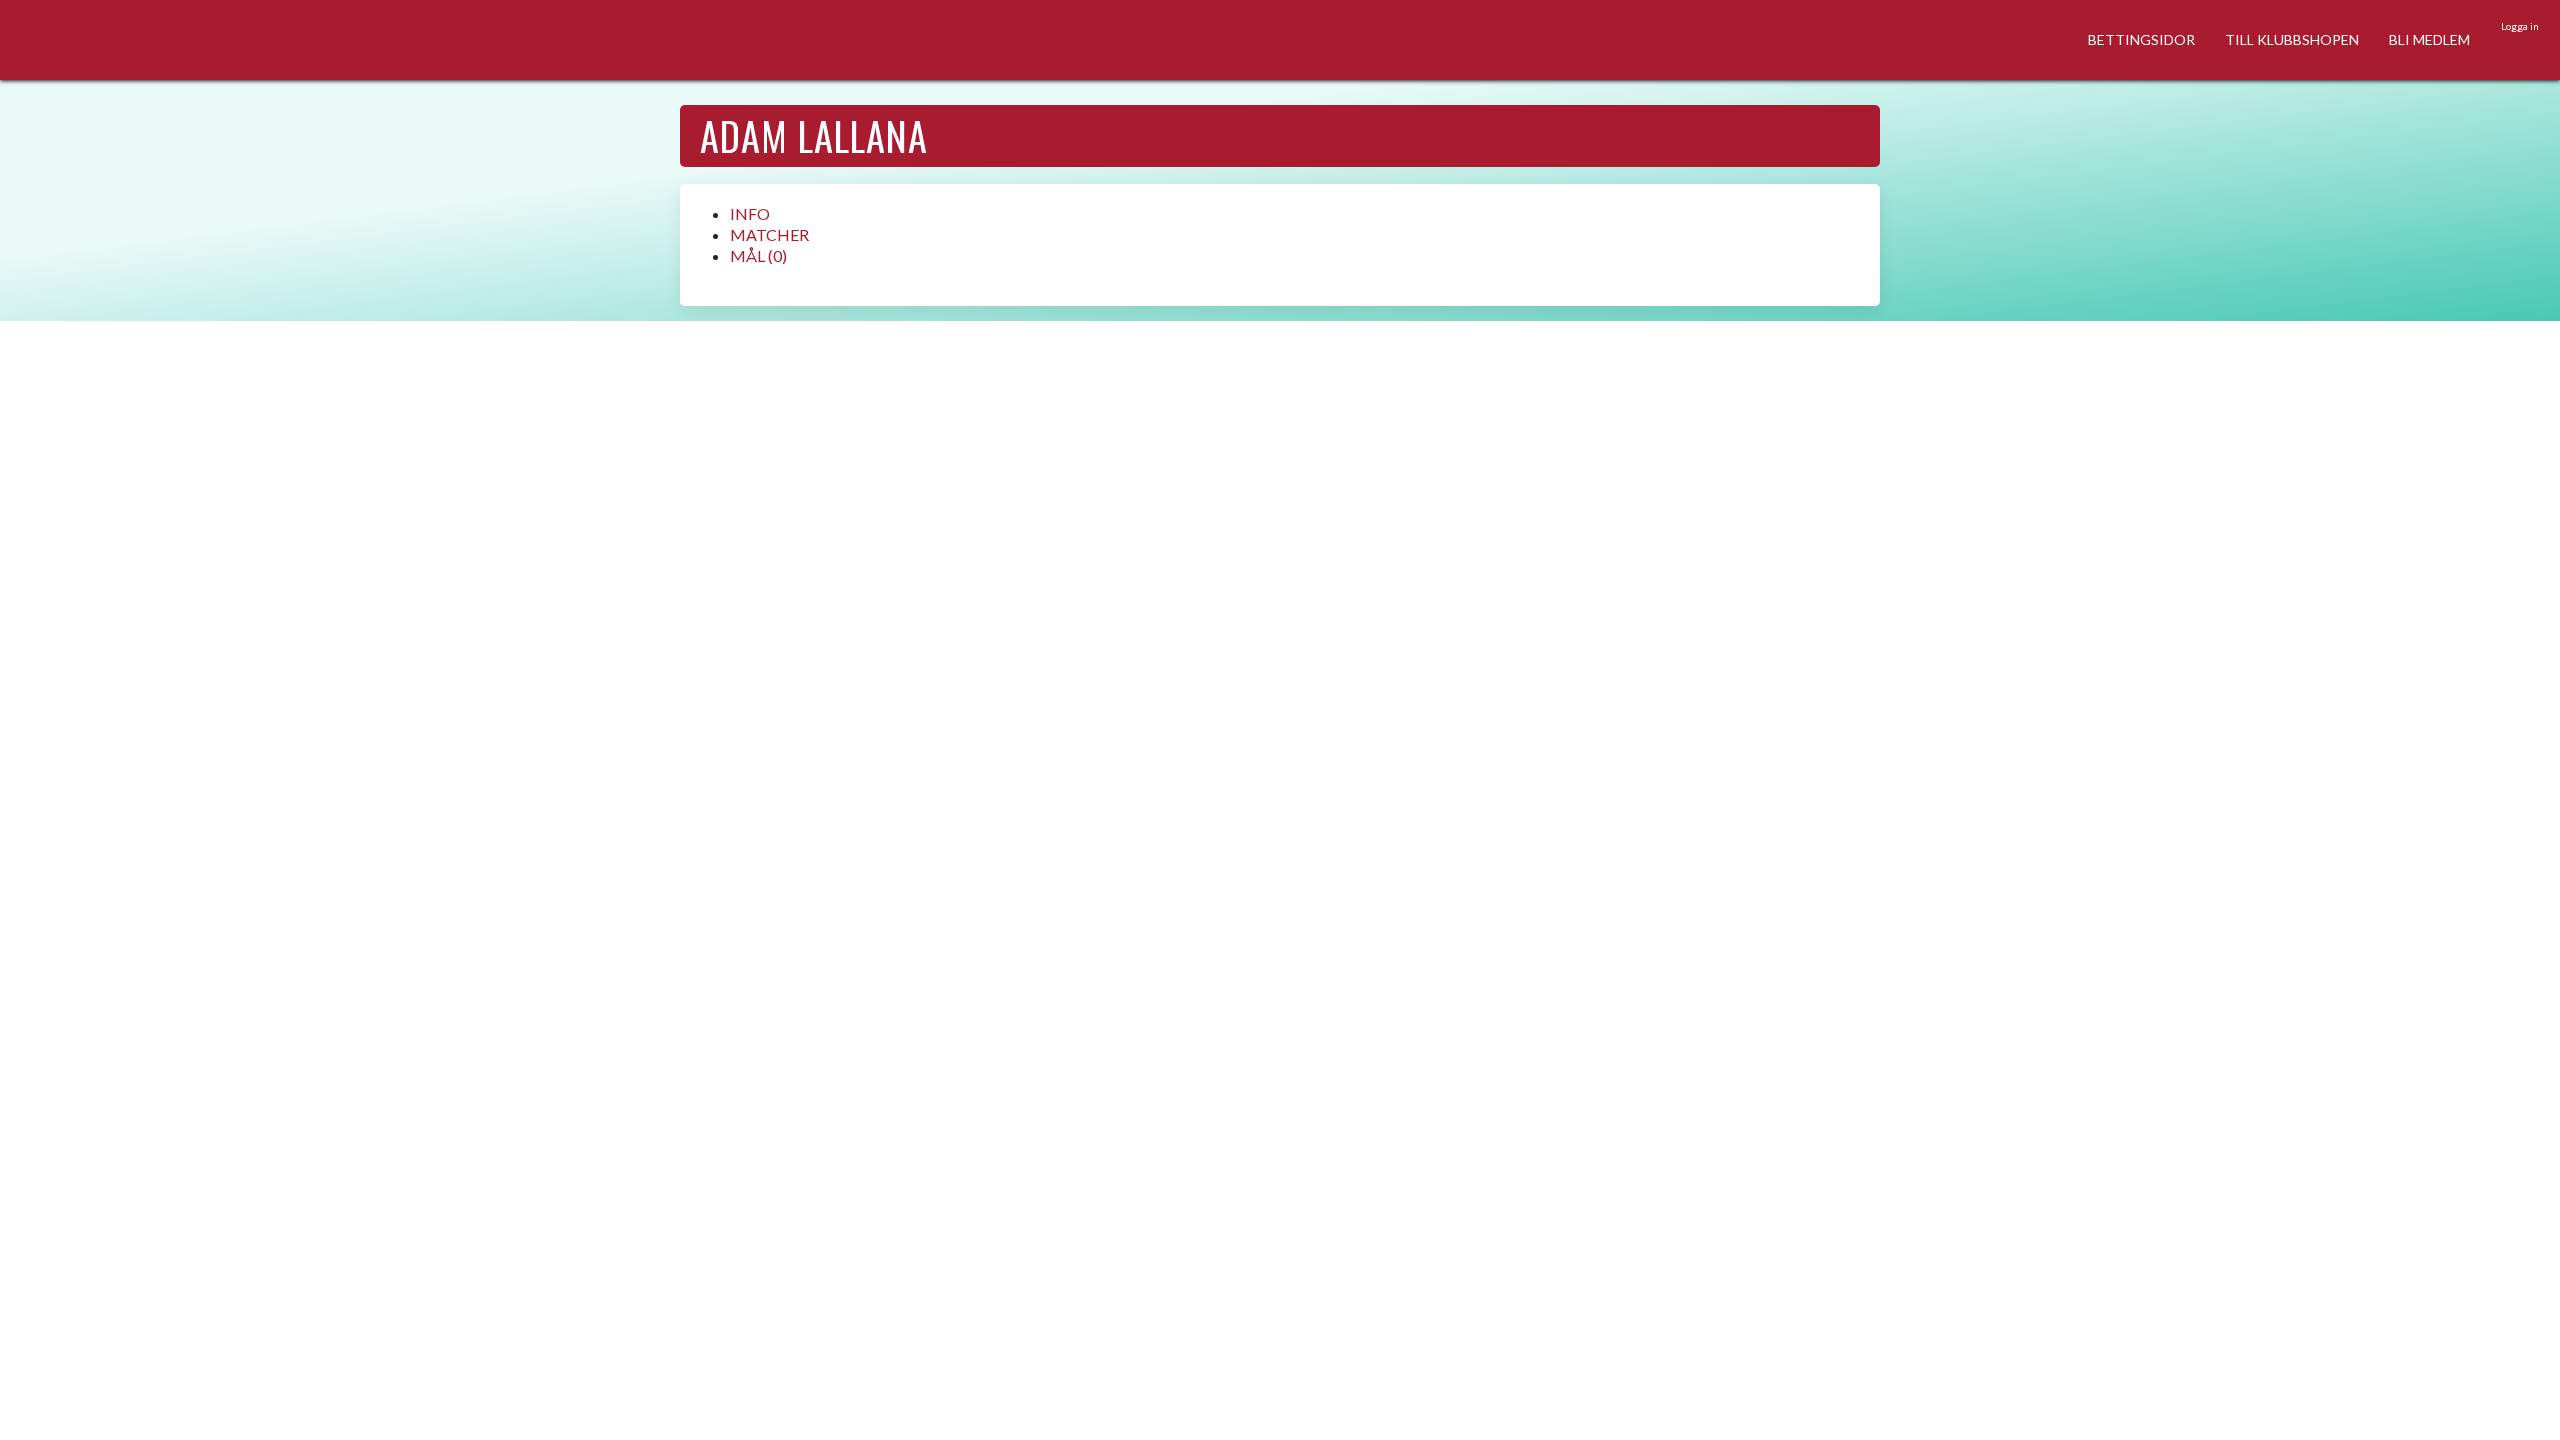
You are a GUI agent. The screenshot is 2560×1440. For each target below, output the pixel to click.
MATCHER (769, 234)
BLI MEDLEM (2429, 39)
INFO (750, 213)
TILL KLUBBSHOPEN (2292, 39)
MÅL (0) (758, 255)
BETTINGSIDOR (2141, 39)
